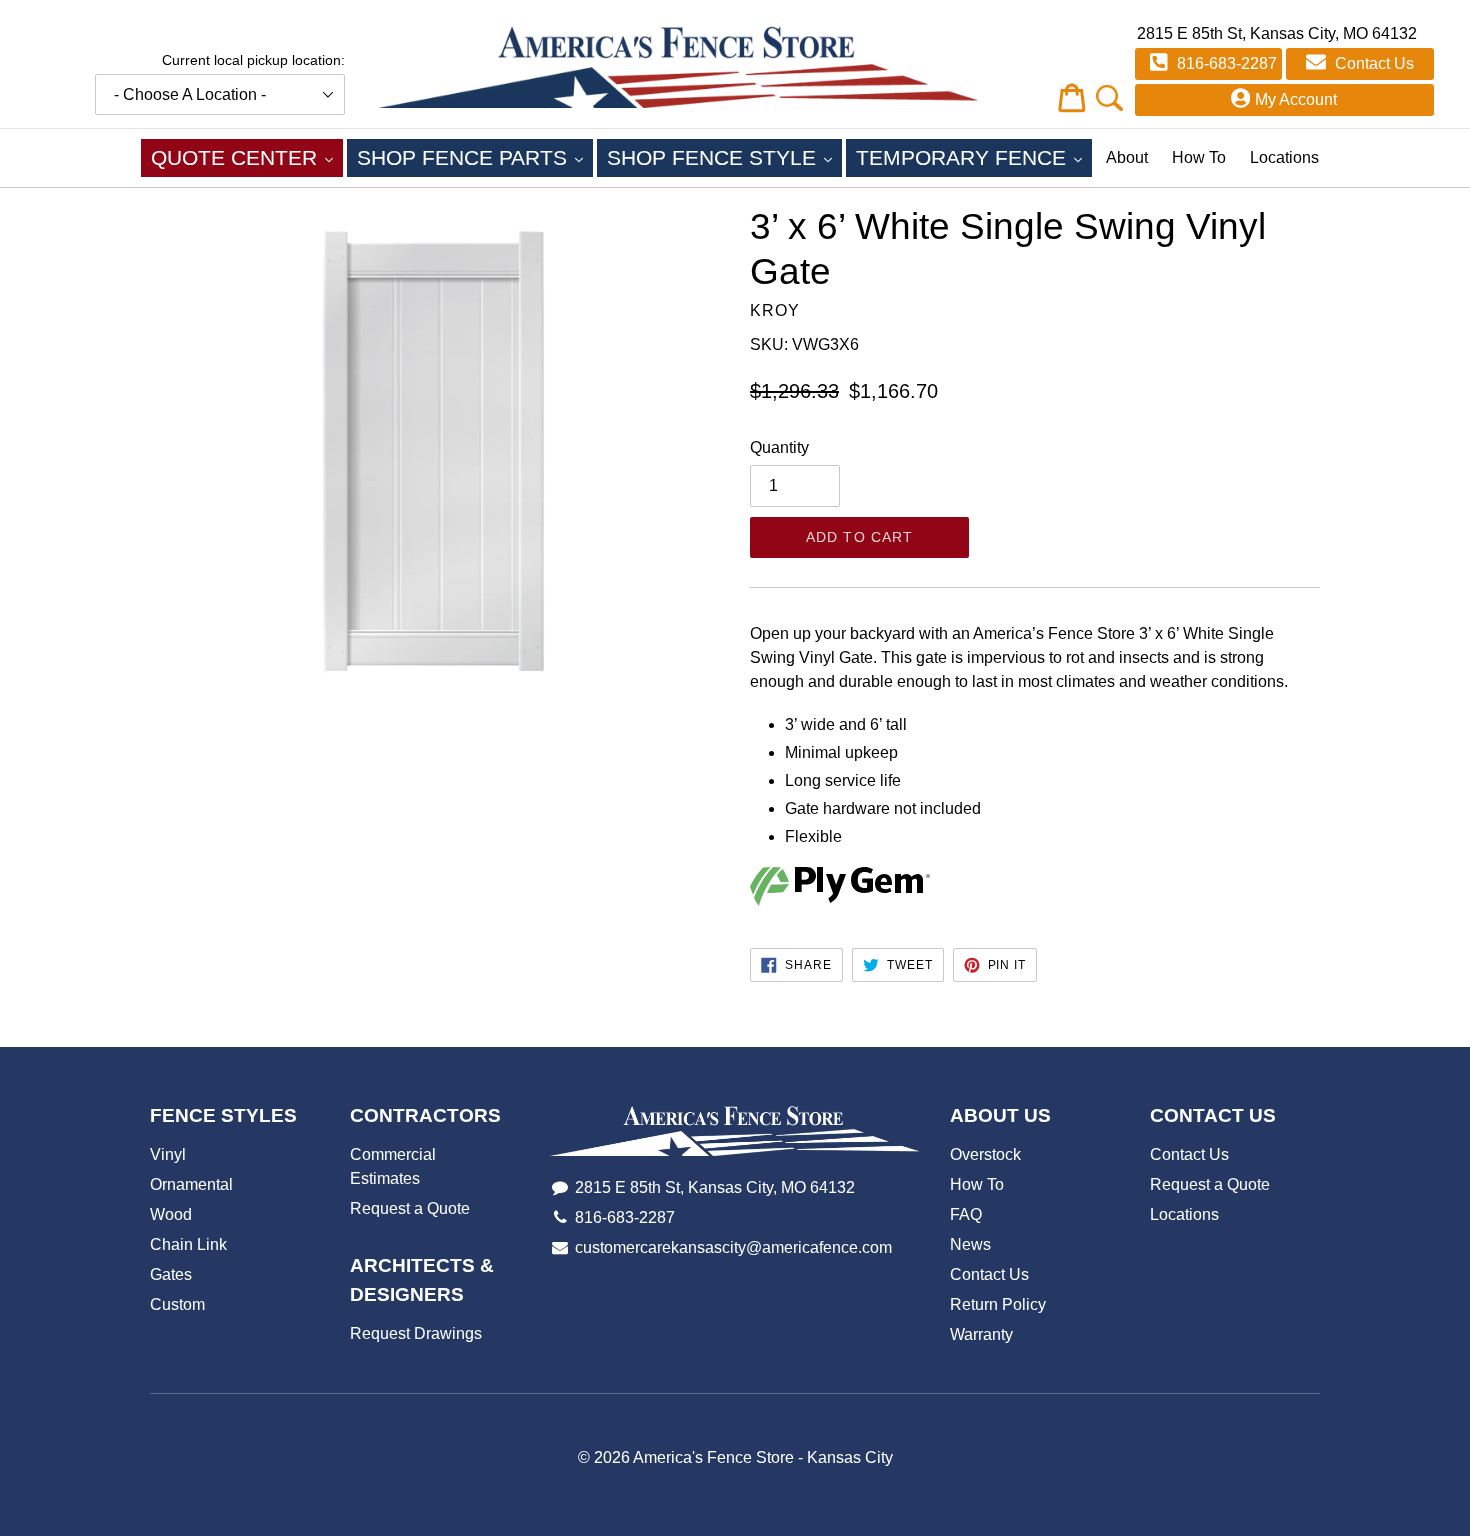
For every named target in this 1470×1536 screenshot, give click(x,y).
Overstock (985, 1154)
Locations (1284, 157)
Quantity (779, 447)
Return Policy (998, 1304)
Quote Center (247, 157)
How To (1199, 157)
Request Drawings (416, 1333)
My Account (1296, 99)
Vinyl (168, 1154)
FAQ (966, 1214)
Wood (171, 1214)
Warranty (981, 1334)
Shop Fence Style (724, 157)
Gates (171, 1274)
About (1127, 157)
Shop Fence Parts (475, 157)
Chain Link (188, 1244)
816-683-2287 (1225, 63)
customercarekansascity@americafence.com (733, 1247)
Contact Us (1372, 63)
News (970, 1244)
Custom (177, 1304)
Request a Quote (410, 1208)
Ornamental (191, 1184)
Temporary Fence (974, 157)
